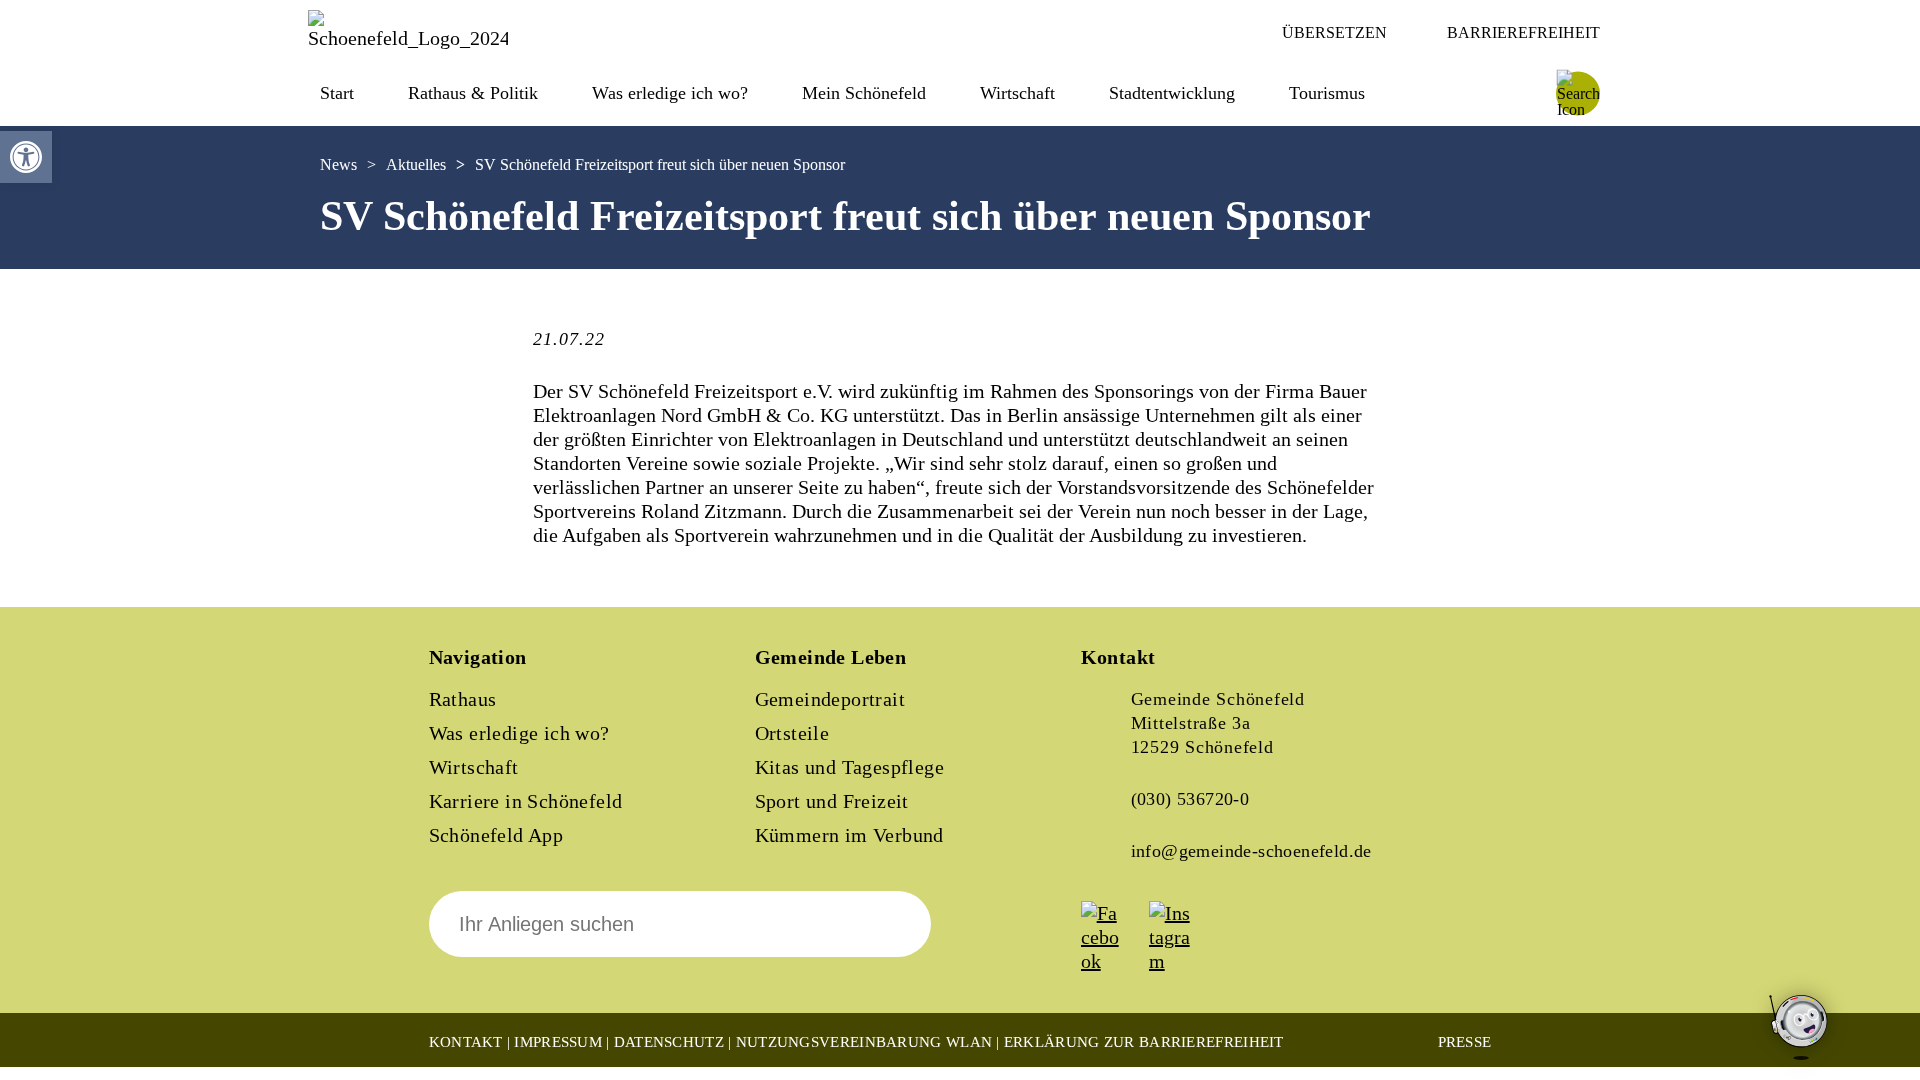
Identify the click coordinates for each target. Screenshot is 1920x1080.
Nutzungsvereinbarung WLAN (864, 1042)
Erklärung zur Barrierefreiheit (1144, 1042)
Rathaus (463, 699)
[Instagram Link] (1181, 961)
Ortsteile (792, 733)
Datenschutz (669, 1042)
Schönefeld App (496, 835)
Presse (1465, 1042)
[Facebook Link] (1113, 961)
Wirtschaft (474, 767)
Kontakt (466, 1042)
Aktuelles (416, 164)
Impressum (558, 1042)
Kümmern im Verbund (849, 835)
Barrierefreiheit (1523, 32)
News (338, 164)
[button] (26, 157)
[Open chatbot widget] (1800, 1028)
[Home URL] (408, 38)
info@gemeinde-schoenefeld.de (1251, 851)
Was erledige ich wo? (670, 93)
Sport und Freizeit (832, 801)
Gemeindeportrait (830, 699)
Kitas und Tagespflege (849, 767)
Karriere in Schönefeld (526, 801)
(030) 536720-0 (1190, 799)
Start (337, 93)
